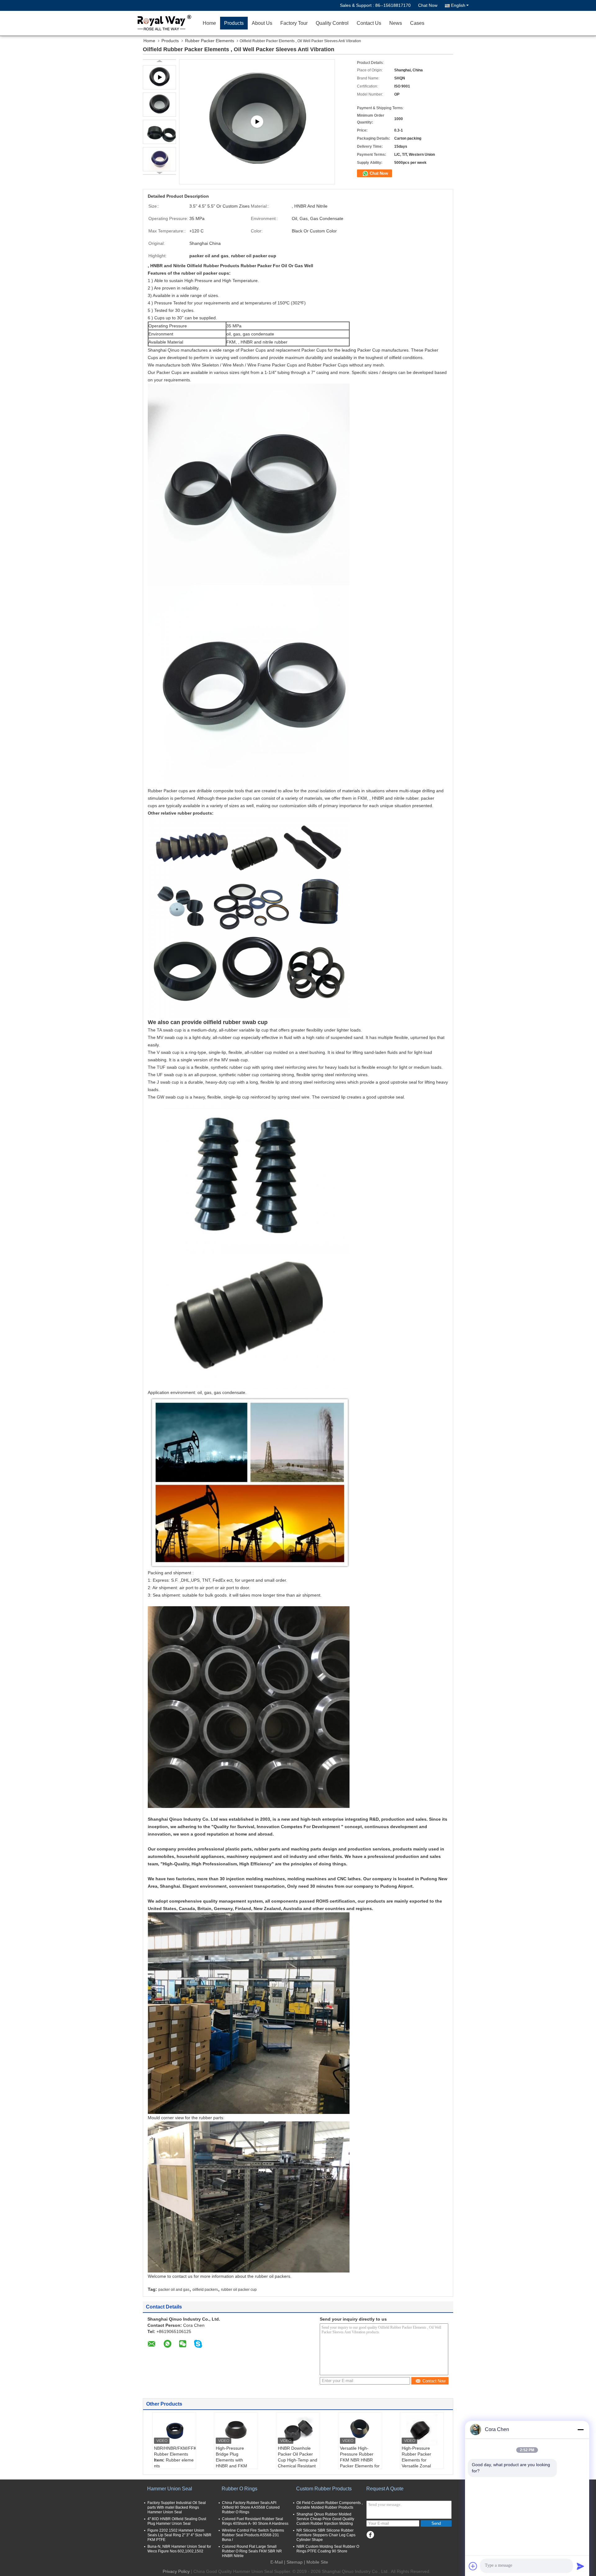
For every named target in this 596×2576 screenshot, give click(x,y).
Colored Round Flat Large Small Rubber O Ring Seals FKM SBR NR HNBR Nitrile (252, 2551)
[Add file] (473, 2566)
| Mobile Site (316, 2562)
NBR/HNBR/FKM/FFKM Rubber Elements (175, 2451)
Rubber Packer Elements (210, 41)
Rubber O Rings (239, 2489)
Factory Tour (294, 23)
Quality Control (332, 23)
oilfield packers (205, 2290)
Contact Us (369, 23)
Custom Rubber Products (324, 2489)
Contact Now (434, 2381)
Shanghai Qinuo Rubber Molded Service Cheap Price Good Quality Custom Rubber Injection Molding (325, 2519)
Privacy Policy (176, 2571)
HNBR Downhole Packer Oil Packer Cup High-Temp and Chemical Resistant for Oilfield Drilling (298, 2460)
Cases (417, 23)
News (396, 23)
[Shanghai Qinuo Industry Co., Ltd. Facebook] (370, 2535)
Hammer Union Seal (170, 2489)
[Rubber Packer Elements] (257, 122)
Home (209, 23)
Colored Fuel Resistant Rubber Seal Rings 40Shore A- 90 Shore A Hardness (255, 2521)
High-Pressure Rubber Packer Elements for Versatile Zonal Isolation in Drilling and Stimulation (420, 2463)
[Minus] (580, 2430)
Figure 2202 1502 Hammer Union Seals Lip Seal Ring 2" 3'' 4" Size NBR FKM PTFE (179, 2535)
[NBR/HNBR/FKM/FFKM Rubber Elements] (174, 2430)
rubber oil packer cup (239, 2290)
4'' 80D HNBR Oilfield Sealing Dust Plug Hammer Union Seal (177, 2521)
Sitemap (295, 2562)
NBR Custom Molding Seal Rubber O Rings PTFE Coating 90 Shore (328, 2549)
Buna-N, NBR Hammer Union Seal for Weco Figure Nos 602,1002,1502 (179, 2549)
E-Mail (277, 2562)
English (458, 5)
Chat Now (428, 5)
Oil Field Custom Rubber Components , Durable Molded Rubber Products (330, 2505)
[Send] (580, 2566)
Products (234, 23)
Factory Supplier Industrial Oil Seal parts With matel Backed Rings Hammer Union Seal (177, 2507)
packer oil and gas (174, 2290)
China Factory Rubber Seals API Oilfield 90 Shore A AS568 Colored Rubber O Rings (251, 2507)
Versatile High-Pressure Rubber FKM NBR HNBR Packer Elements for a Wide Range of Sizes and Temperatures (360, 2466)
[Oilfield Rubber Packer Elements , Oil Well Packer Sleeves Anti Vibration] (159, 105)
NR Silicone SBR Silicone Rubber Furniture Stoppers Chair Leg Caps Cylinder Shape (326, 2535)
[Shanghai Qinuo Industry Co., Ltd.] (163, 23)
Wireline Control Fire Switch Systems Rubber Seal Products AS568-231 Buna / (253, 2535)
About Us (262, 23)
